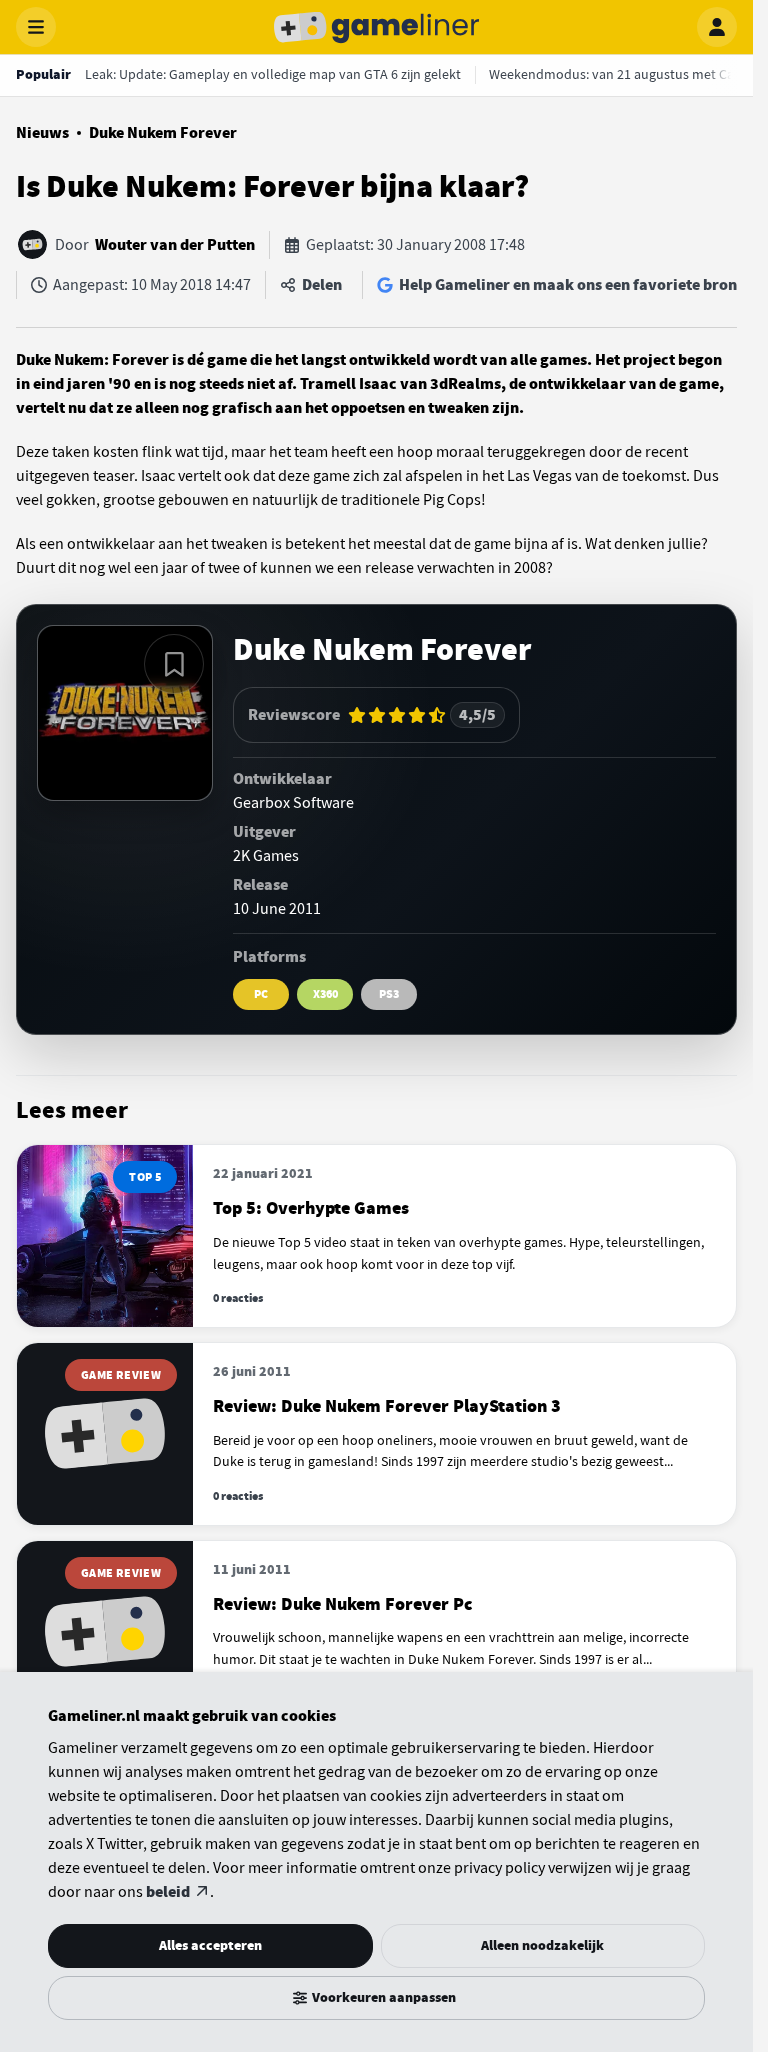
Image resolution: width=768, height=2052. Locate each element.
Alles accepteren (210, 1945)
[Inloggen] (717, 27)
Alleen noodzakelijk (542, 1945)
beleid (168, 1892)
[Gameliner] (377, 27)
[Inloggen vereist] (174, 664)
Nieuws (42, 133)
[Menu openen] (36, 27)
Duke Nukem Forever (163, 133)
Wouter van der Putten (175, 245)
